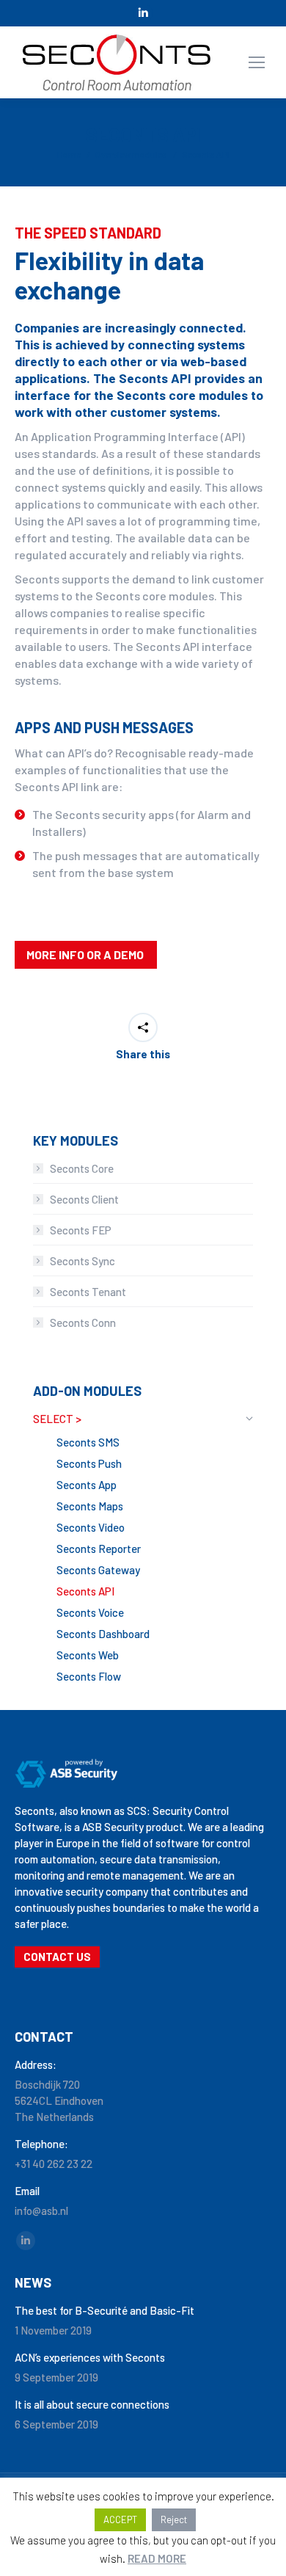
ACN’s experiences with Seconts (90, 2357)
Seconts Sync (82, 1261)
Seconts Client (84, 1199)
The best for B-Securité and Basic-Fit (104, 2310)
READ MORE (157, 2558)
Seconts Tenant (88, 1292)
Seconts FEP (81, 1230)
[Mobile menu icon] (257, 62)
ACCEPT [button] (120, 2519)
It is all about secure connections (92, 2404)
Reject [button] (174, 2519)
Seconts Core (82, 1168)
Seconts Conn (83, 1322)
